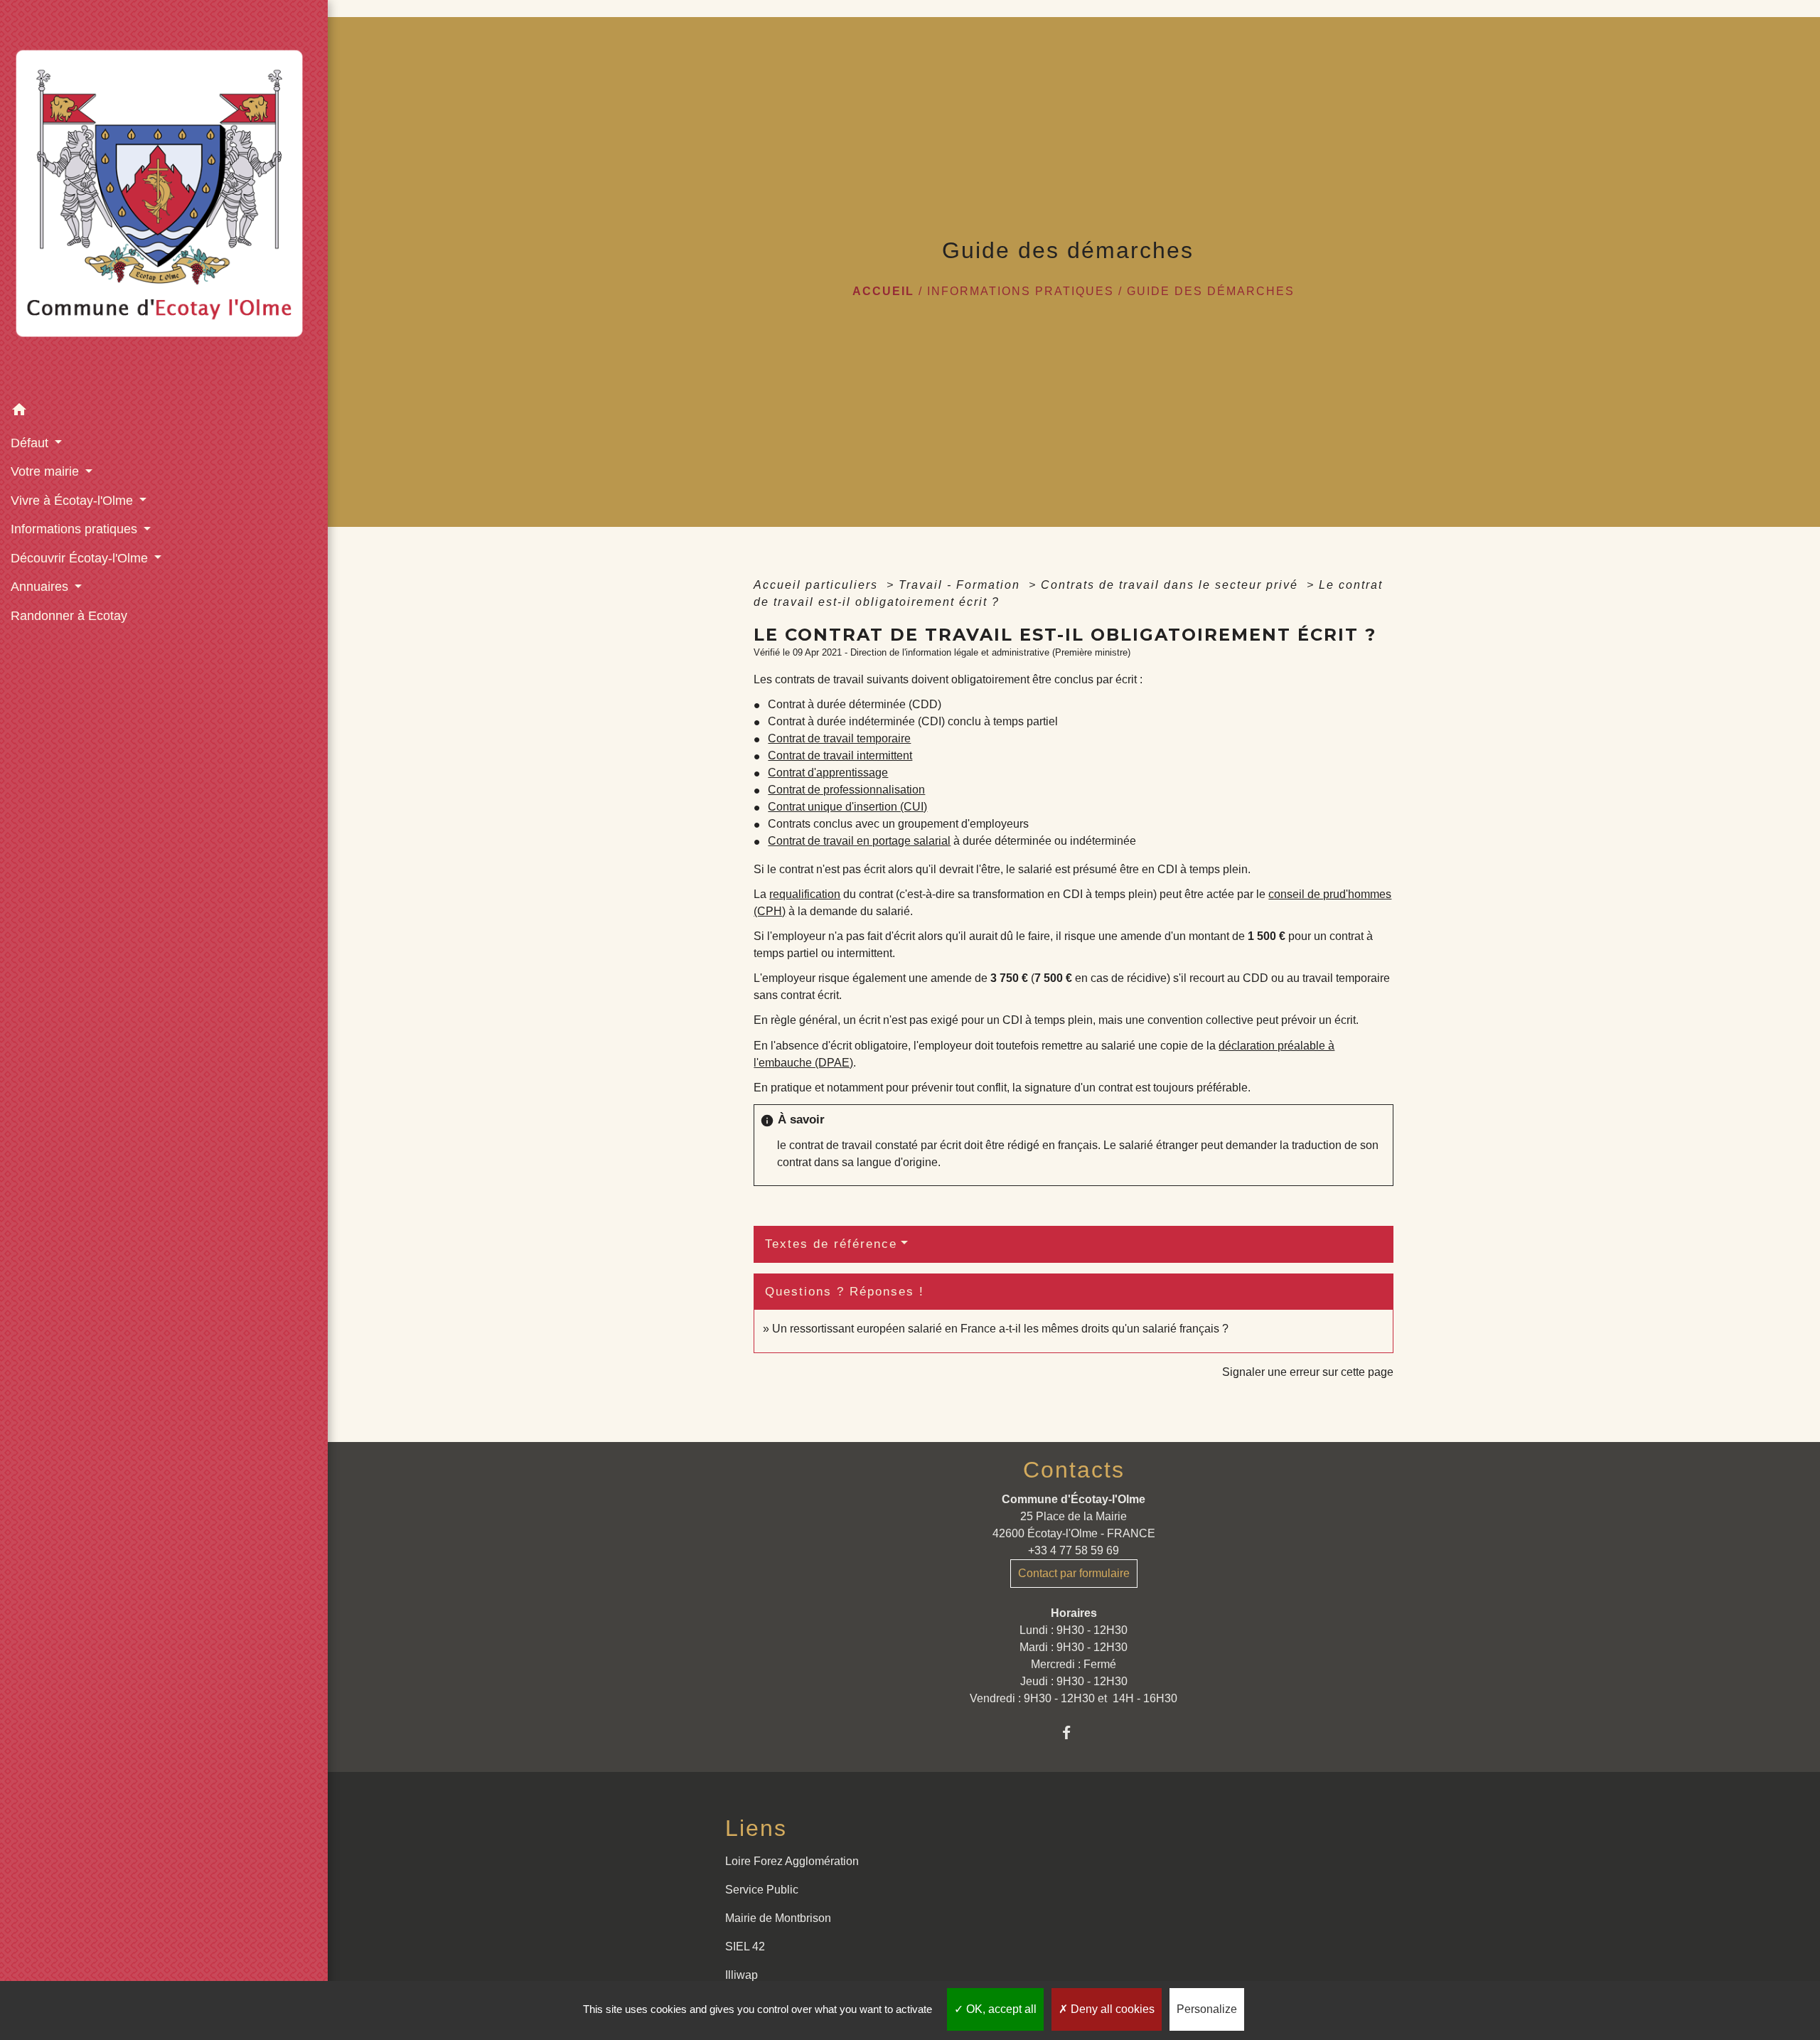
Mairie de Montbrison (778, 1918)
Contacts (1074, 1470)
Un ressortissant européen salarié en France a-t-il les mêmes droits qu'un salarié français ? (1000, 1329)
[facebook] (1074, 1732)
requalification (805, 894)
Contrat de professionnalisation (846, 790)
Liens (756, 1828)
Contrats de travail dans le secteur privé (1172, 585)
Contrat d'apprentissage (828, 773)
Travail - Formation (962, 585)
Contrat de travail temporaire (839, 738)
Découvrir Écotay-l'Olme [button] (81, 558)
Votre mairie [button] (47, 471)
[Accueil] (164, 198)
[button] (164, 412)
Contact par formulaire (1074, 1573)
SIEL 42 (745, 1946)
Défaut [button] (31, 443)
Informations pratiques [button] (76, 529)
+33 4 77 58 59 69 (1074, 1550)
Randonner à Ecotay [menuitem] (69, 616)
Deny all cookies (1111, 2009)
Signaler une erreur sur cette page (1308, 1372)
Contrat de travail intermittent (840, 755)
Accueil (883, 291)
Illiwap (742, 1975)
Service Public (762, 1890)
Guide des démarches (1211, 291)
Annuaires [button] (41, 587)
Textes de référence (831, 1244)
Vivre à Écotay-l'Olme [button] (74, 501)
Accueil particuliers (818, 585)
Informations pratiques (1021, 291)
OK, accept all (1000, 2009)
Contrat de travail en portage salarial (859, 841)
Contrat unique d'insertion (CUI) (847, 807)
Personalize (1207, 2009)
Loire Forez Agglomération (792, 1861)
